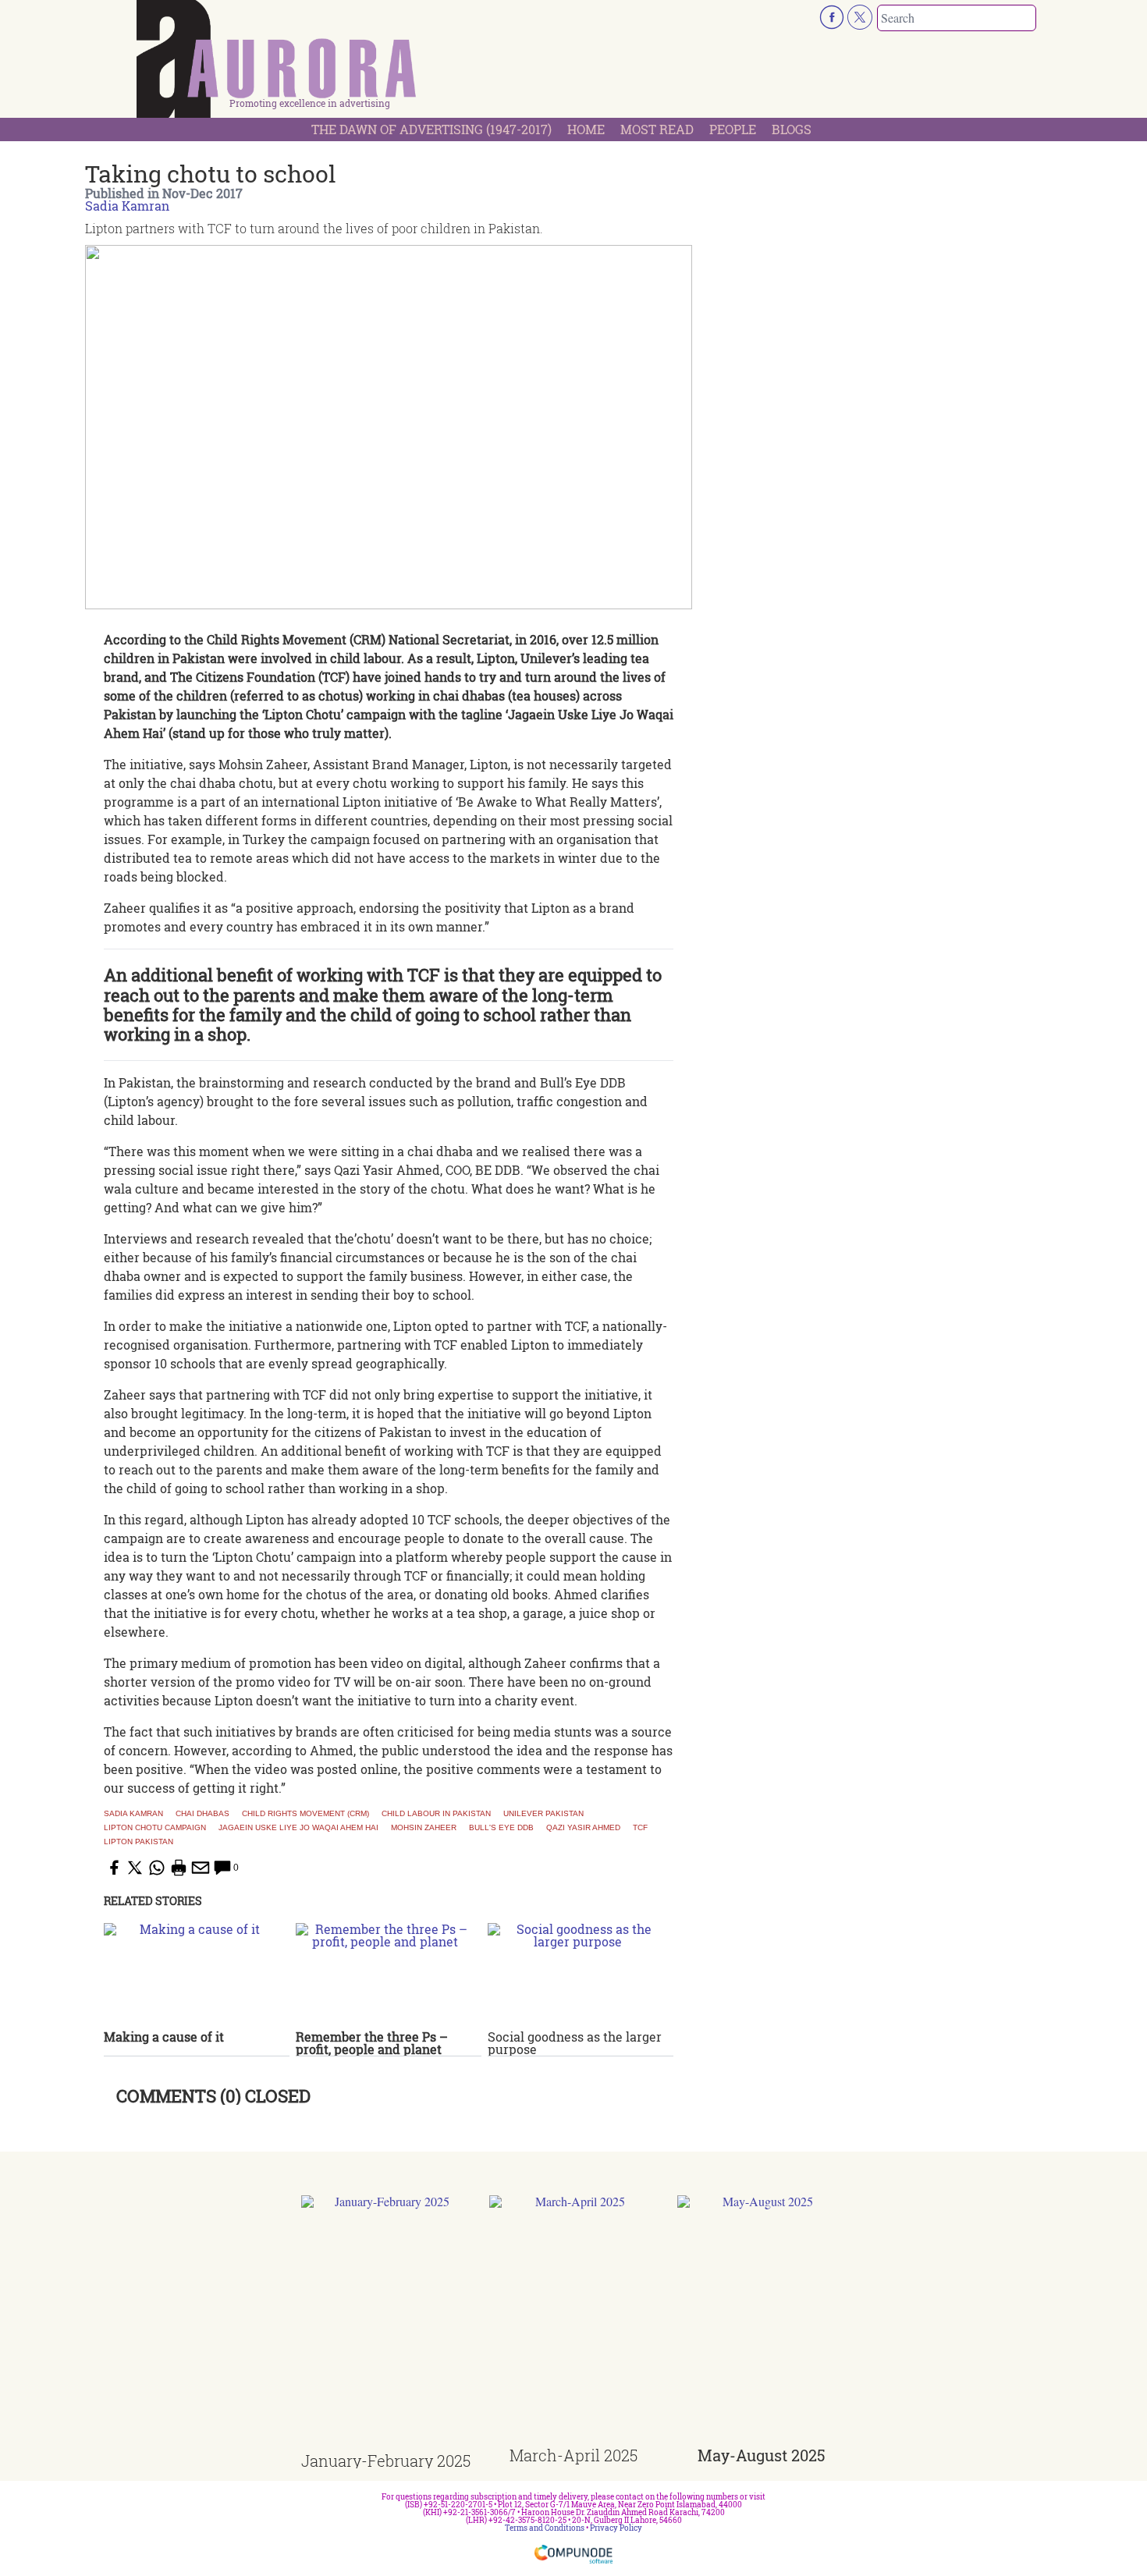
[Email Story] (201, 1868)
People (733, 129)
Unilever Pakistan (543, 1814)
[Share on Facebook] (113, 1868)
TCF (640, 1828)
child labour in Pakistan (436, 1814)
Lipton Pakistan (138, 1842)
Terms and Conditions (545, 2528)
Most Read (657, 129)
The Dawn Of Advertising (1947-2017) (431, 129)
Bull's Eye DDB (501, 1828)
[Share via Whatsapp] (157, 1868)
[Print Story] (179, 1868)
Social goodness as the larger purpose (575, 2043)
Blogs (792, 129)
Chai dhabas (202, 1814)
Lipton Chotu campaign (155, 1828)
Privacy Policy (616, 2528)
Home (586, 129)
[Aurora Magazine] (277, 63)
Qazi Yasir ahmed (583, 1828)
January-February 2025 (386, 2461)
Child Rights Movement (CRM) (305, 1814)
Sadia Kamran (127, 206)
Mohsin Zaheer (424, 1828)
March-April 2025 (573, 2455)
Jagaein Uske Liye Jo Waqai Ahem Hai (298, 1828)
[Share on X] (135, 1868)
